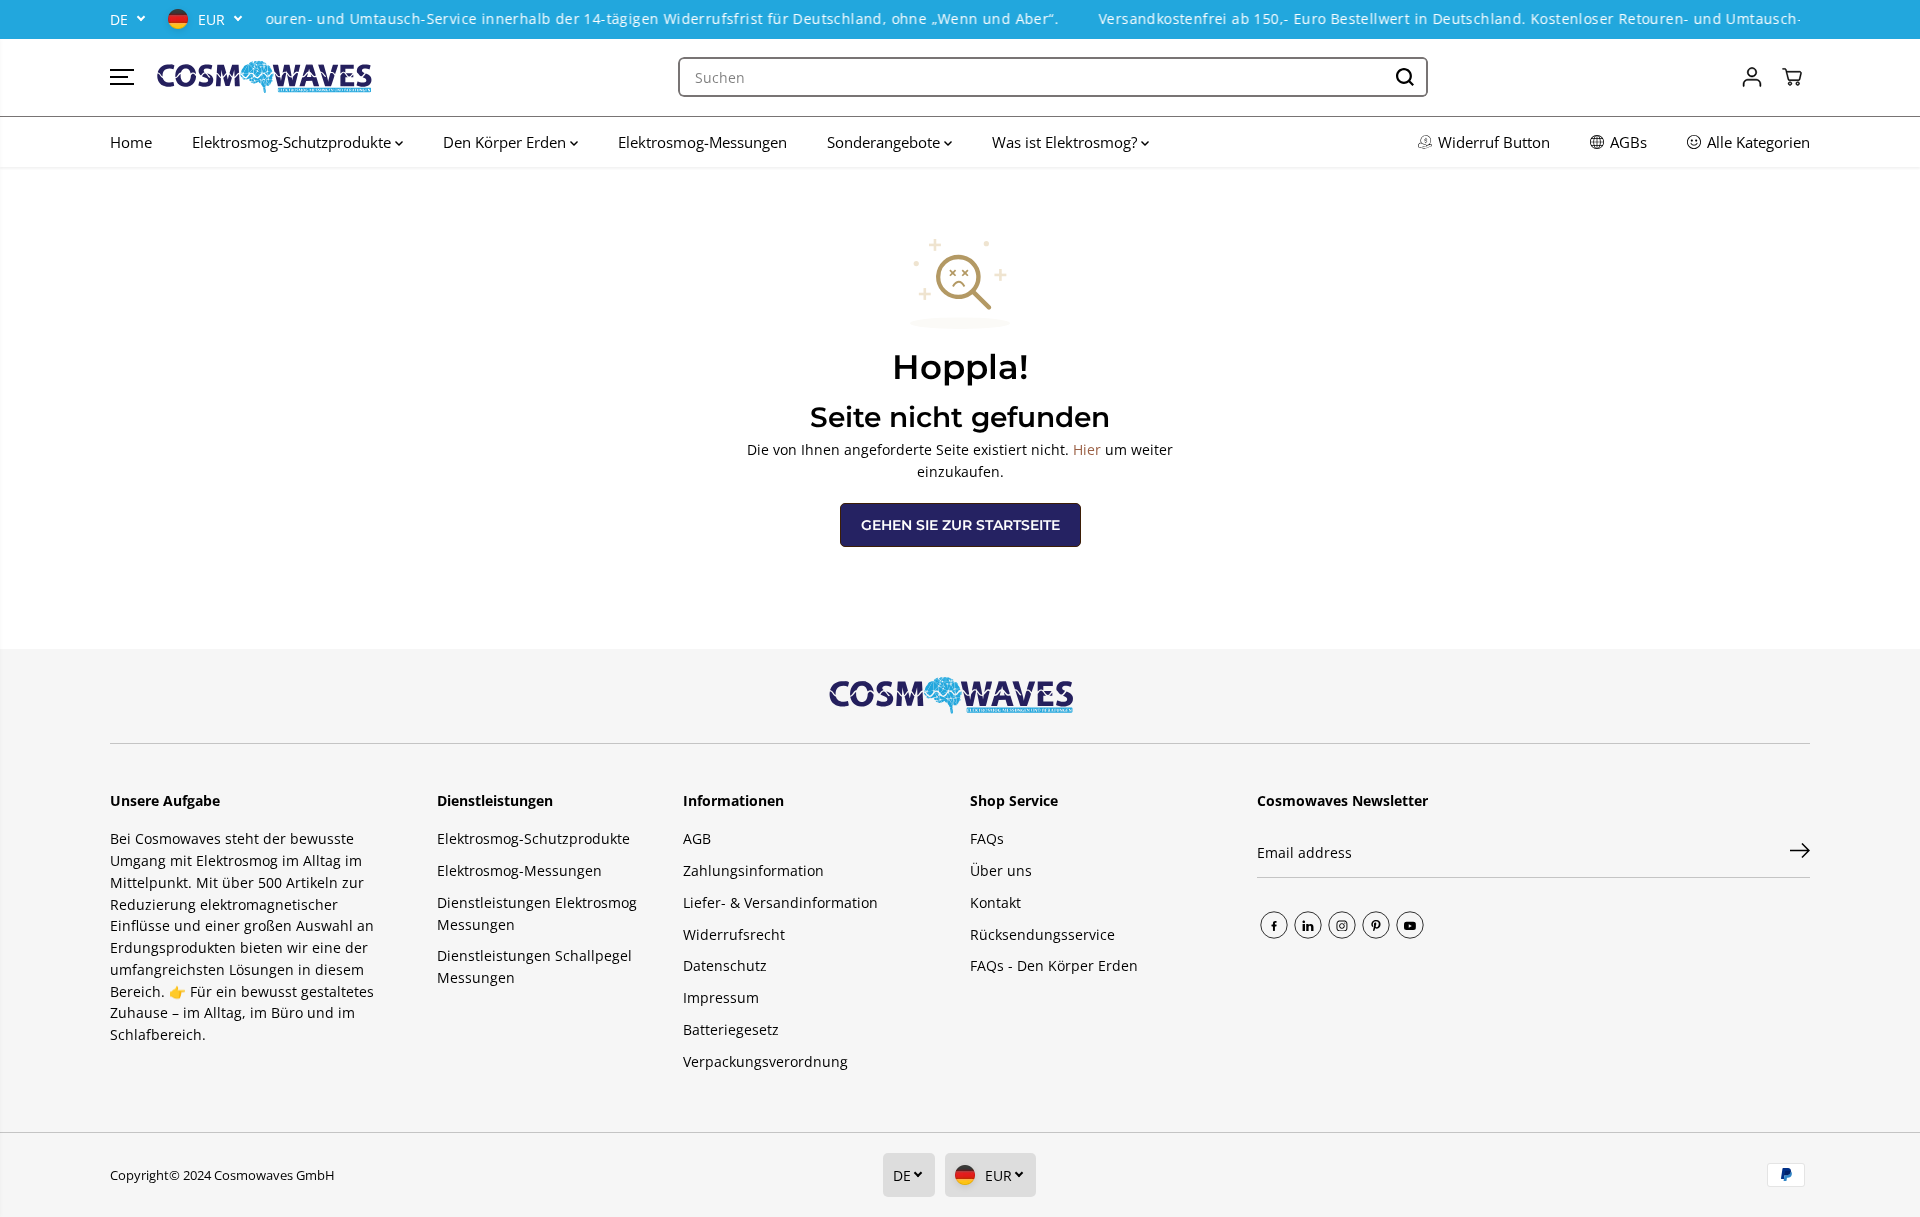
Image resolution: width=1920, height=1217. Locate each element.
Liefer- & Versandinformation (780, 902)
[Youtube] (1410, 925)
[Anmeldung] (1752, 77)
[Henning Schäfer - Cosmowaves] (265, 77)
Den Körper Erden (506, 142)
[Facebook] (1274, 925)
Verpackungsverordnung (765, 1061)
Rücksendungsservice (1042, 934)
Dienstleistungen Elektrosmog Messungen (537, 913)
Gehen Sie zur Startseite (960, 525)
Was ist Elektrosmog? (1066, 142)
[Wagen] (1792, 77)
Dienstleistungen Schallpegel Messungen (534, 966)
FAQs (987, 838)
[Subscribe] (1800, 853)
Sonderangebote (885, 142)
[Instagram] (1342, 925)
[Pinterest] (1376, 925)
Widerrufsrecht (734, 934)
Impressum (721, 997)
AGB (697, 838)
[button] (122, 77)
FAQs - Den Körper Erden (1054, 965)
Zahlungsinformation (753, 870)
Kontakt (995, 902)
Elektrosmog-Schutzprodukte (293, 142)
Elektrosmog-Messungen (702, 142)
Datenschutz (725, 965)
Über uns (1001, 870)
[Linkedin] (1308, 925)
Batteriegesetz (731, 1029)
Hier (1087, 449)
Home (131, 142)
